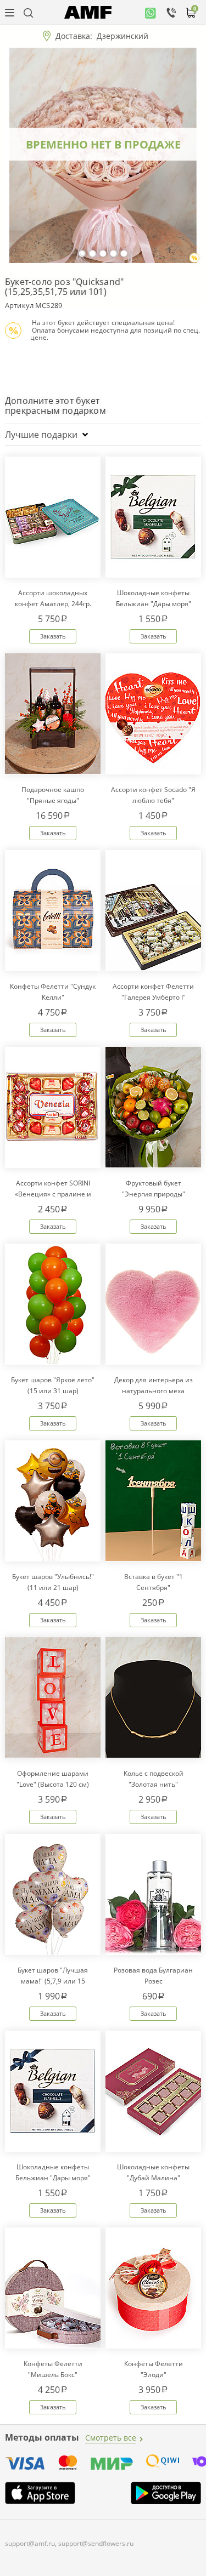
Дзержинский (123, 36)
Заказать (53, 636)
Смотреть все (111, 2438)
